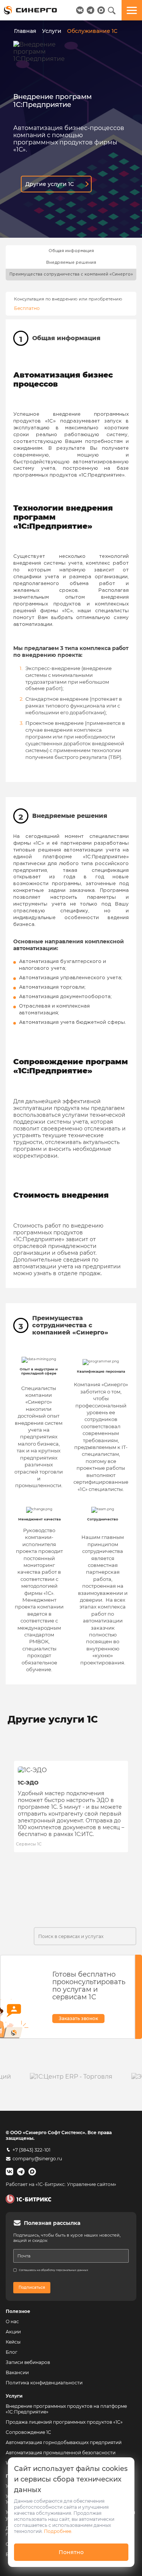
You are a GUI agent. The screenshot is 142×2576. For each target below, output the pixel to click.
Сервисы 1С (29, 1844)
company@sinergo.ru (37, 2159)
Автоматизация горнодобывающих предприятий (64, 2442)
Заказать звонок (78, 2018)
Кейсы (13, 2342)
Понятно (71, 2552)
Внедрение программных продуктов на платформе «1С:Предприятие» (66, 2409)
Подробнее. (58, 2531)
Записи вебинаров (28, 2362)
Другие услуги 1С (50, 184)
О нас (12, 2321)
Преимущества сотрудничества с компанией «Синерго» (71, 274)
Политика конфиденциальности (44, 2383)
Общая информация (71, 251)
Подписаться (32, 2287)
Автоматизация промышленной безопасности (61, 2453)
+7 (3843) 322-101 (31, 2150)
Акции (13, 2332)
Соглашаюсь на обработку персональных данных (54, 2270)
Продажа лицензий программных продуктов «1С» (64, 2422)
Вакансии (17, 2372)
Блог (12, 2352)
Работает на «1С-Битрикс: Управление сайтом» (61, 2184)
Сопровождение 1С (28, 2432)
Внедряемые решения (71, 263)
